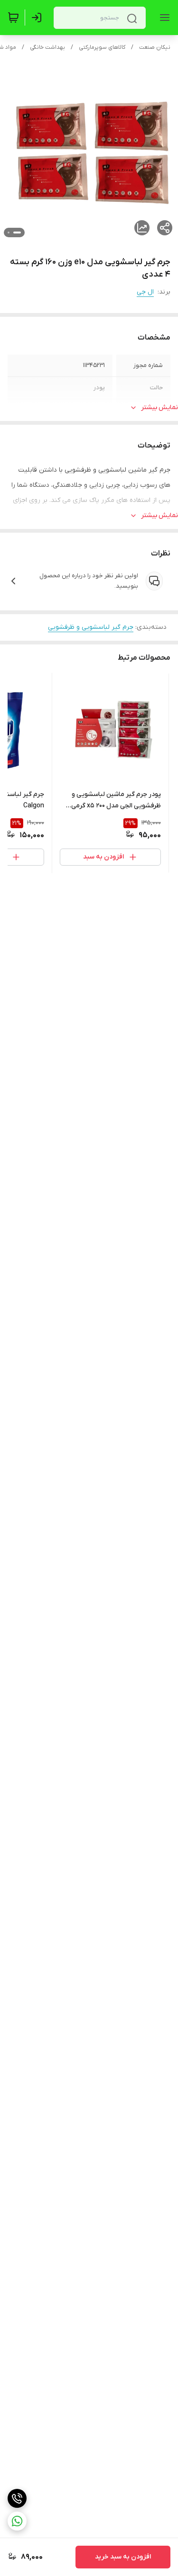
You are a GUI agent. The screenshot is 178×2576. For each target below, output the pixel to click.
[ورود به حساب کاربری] (38, 18)
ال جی (145, 292)
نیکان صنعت (155, 47)
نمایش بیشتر (159, 407)
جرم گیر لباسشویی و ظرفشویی (91, 627)
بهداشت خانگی (47, 47)
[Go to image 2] (9, 233)
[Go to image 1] (17, 233)
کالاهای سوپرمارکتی (102, 47)
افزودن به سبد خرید (123, 2557)
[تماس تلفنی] (17, 2498)
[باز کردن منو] (163, 18)
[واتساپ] (17, 2521)
